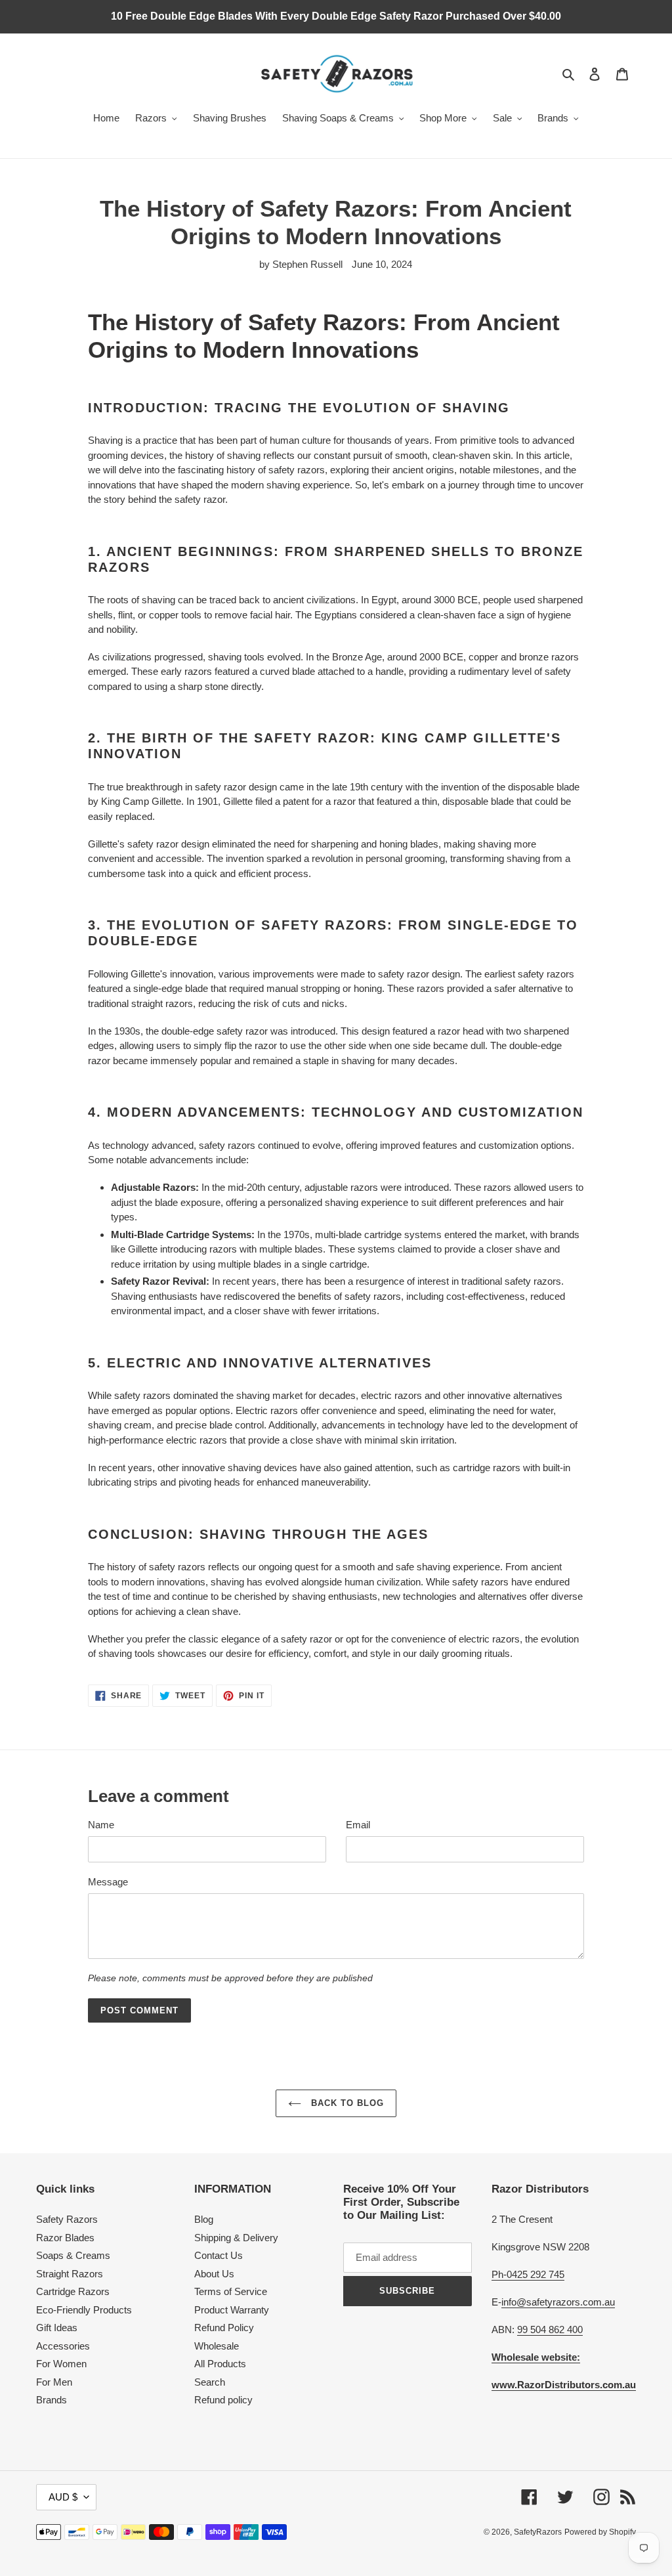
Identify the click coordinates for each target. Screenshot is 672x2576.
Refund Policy (224, 2328)
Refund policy (223, 2400)
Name (101, 1825)
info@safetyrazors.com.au (558, 2302)
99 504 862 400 (550, 2329)
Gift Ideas (57, 2328)
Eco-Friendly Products (84, 2310)
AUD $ (63, 2497)
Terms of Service (231, 2291)
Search (210, 2382)
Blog (204, 2219)
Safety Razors (67, 2219)
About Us (214, 2274)
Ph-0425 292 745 (528, 2274)
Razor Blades (65, 2238)
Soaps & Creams (73, 2255)
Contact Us (219, 2255)
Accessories (63, 2346)
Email (358, 1825)
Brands (52, 2400)
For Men (54, 2382)
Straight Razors (70, 2274)
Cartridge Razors (73, 2291)
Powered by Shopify (600, 2532)
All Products (220, 2364)
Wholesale (217, 2346)
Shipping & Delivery (236, 2238)
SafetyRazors (538, 2532)
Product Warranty (232, 2310)
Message (108, 1882)
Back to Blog (346, 2103)
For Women (61, 2364)
